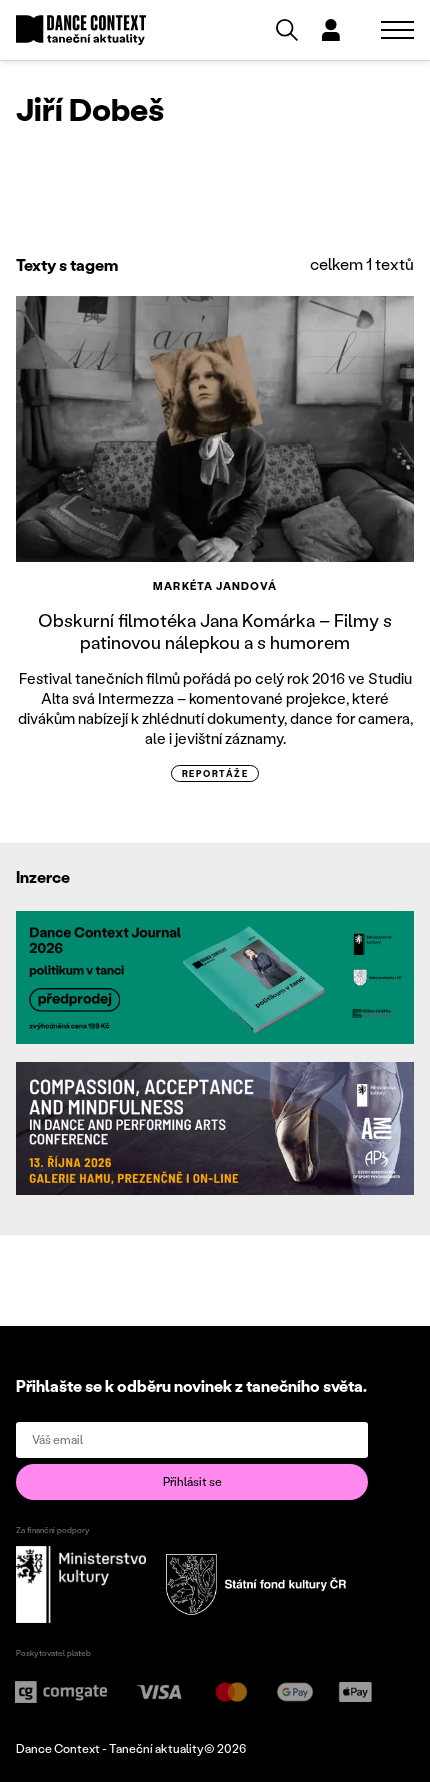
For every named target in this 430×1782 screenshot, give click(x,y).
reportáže (215, 773)
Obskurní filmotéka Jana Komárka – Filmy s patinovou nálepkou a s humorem (215, 631)
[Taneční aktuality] (81, 30)
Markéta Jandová (215, 586)
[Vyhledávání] (287, 30)
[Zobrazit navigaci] (397, 30)
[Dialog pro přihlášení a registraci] (331, 30)
